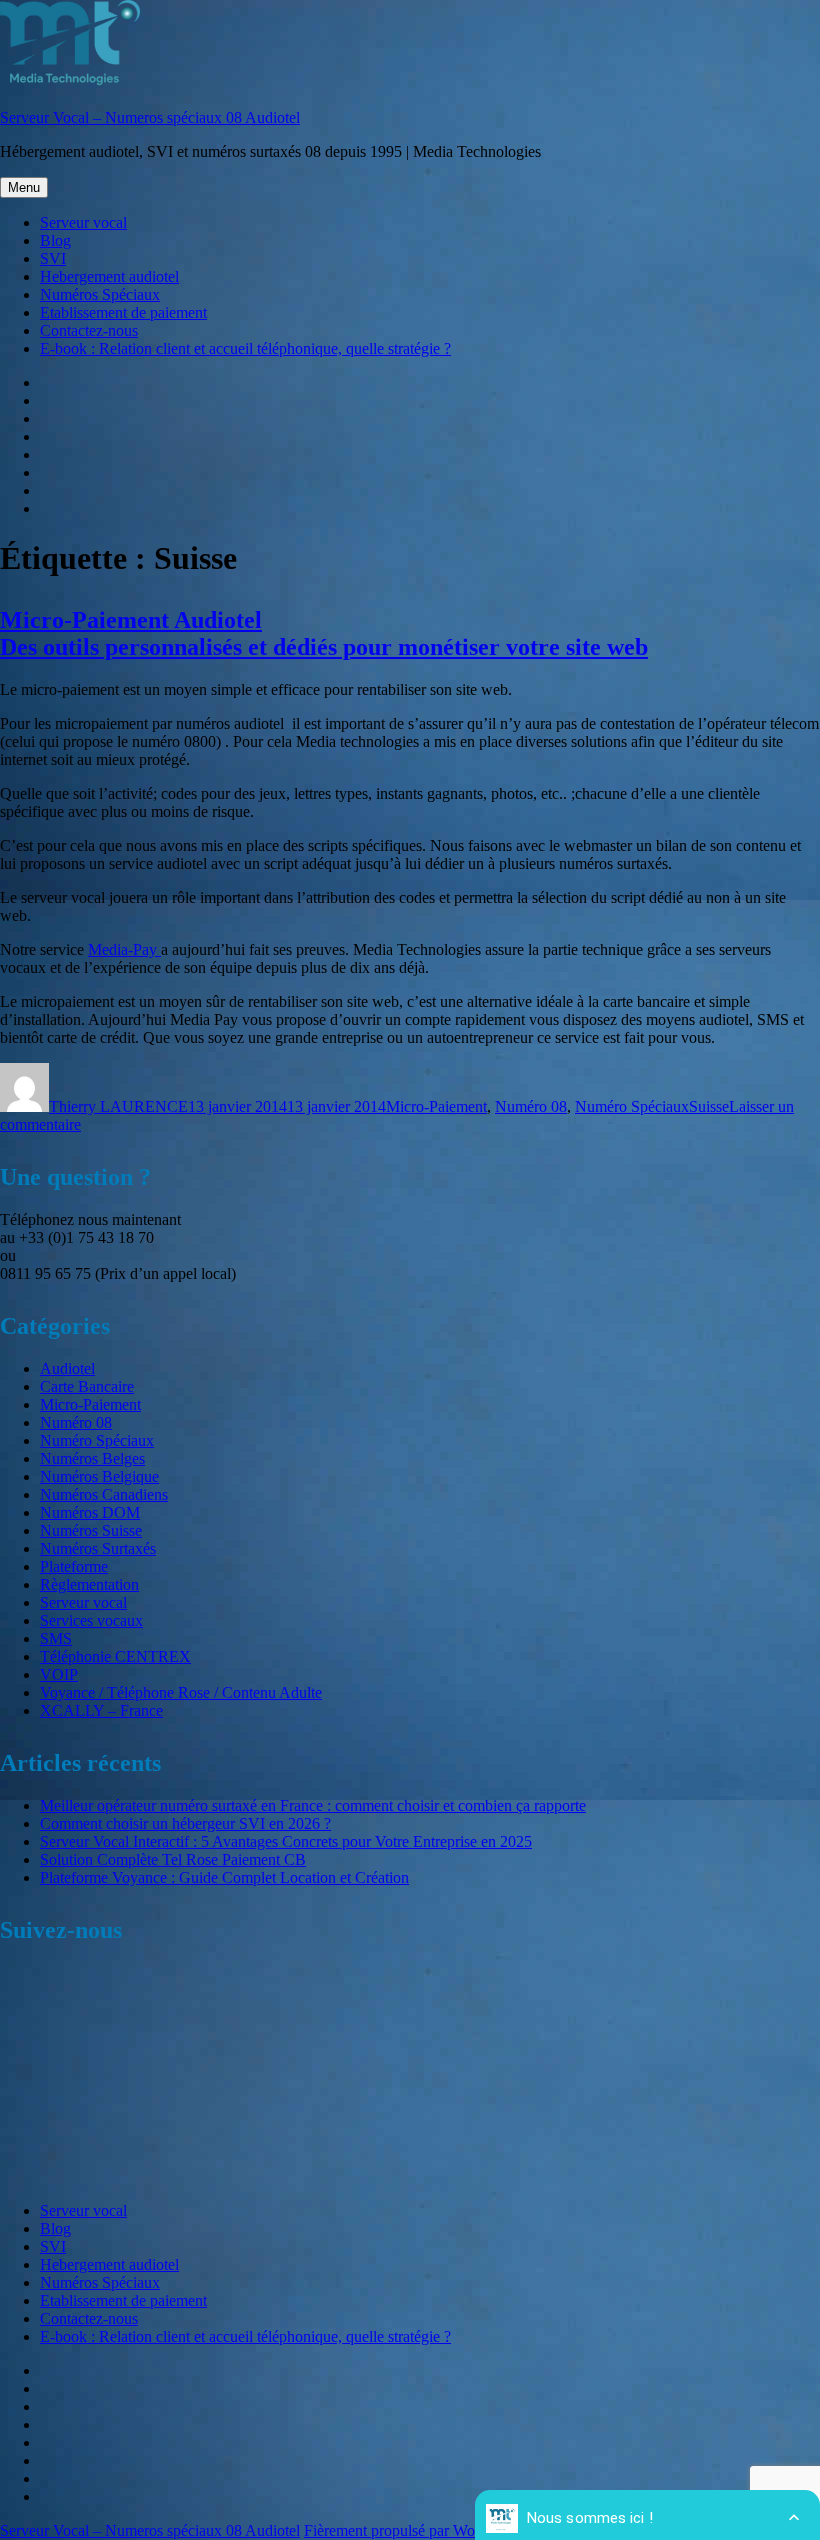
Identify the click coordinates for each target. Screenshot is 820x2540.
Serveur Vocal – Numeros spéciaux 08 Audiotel (150, 117)
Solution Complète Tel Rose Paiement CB (173, 1859)
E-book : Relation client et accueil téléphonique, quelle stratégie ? (245, 348)
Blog (55, 240)
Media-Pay (124, 949)
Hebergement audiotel (109, 276)
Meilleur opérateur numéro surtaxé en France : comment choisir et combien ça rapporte (313, 1805)
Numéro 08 (531, 1106)
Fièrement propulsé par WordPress (412, 2530)
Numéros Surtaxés (98, 1548)
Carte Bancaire (87, 1386)
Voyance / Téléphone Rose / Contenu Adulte (181, 1692)
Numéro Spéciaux (632, 1106)
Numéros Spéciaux (100, 294)
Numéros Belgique (99, 1476)
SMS (56, 1638)
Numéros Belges (92, 1458)
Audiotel (67, 1368)
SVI (53, 258)
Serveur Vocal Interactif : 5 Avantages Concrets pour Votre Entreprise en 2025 (286, 1841)
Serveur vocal (83, 222)
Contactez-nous (89, 330)
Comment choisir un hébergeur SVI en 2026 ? (185, 1823)
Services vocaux (91, 1620)
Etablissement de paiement (123, 312)
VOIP (59, 1674)
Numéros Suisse (91, 1530)
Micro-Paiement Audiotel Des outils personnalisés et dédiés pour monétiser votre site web (324, 633)
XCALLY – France (101, 1710)
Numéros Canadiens (104, 1494)
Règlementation (89, 1584)
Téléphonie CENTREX (115, 1656)
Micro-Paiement (436, 1106)
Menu (24, 187)
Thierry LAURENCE (118, 1106)
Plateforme (74, 1566)
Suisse (709, 1106)
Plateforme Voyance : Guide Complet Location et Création (224, 1877)
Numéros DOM (90, 1512)
